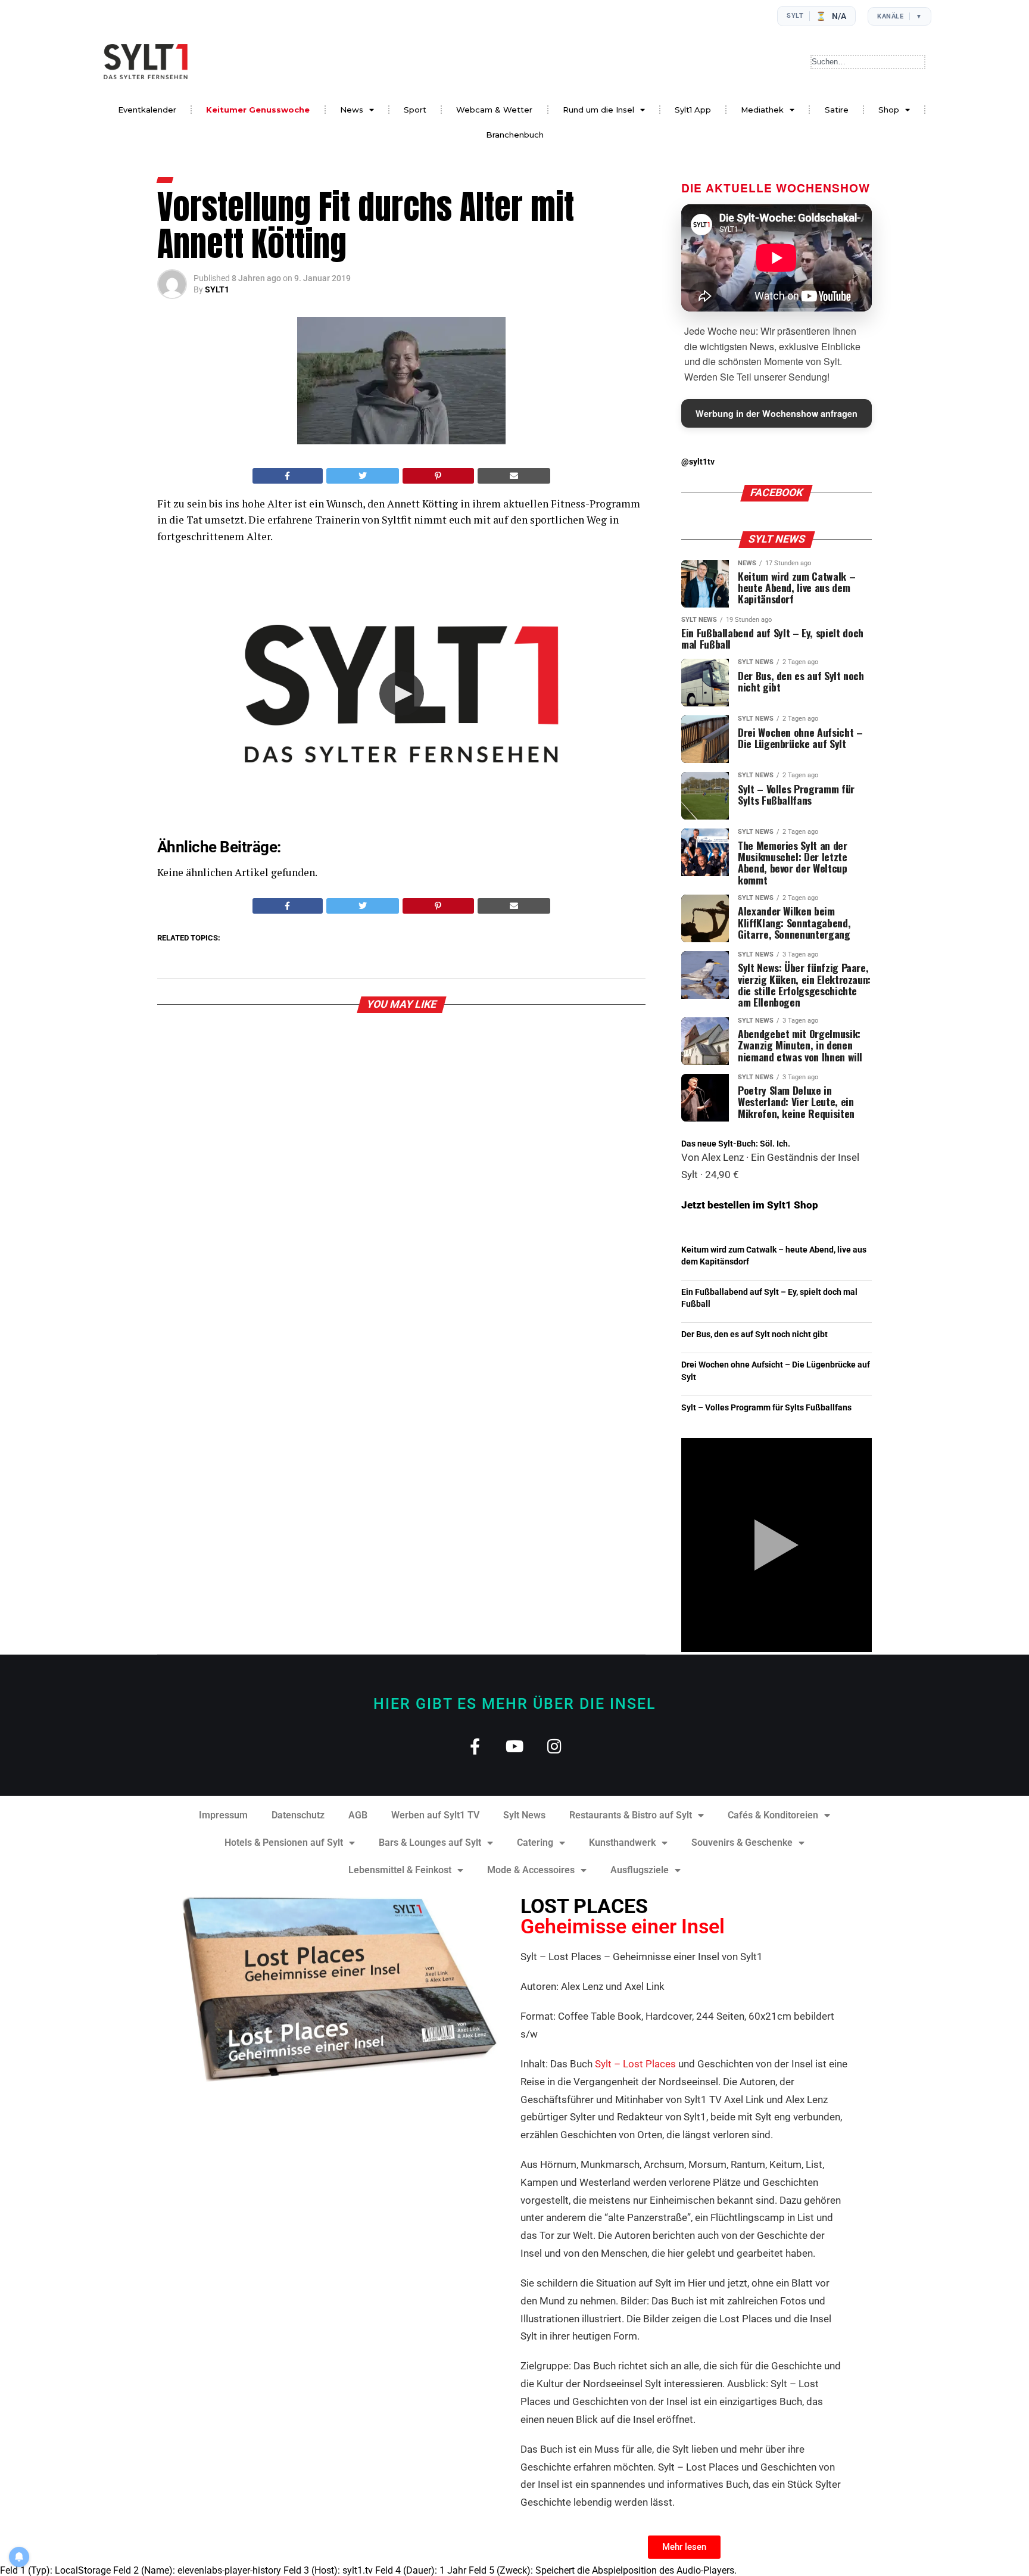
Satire (837, 110)
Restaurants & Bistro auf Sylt (631, 1815)
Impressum (223, 1815)
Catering (535, 1843)
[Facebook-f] (475, 1746)
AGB (358, 1815)
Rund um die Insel (598, 110)
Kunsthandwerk (622, 1843)
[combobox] (868, 62)
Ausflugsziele (640, 1870)
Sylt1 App (693, 110)
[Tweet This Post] (363, 476)
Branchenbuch (515, 135)
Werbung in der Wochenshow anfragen (777, 413)
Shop (889, 110)
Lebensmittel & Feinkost (400, 1870)
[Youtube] (515, 1746)
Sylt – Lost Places (635, 2064)
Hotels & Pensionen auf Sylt (284, 1843)
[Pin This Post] (438, 476)
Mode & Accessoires (531, 1870)
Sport (415, 110)
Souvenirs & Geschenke (742, 1843)
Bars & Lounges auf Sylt (430, 1843)
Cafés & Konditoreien (773, 1815)
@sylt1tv (698, 462)
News (352, 110)
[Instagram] (555, 1746)
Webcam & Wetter (494, 110)
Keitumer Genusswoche (258, 110)
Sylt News (524, 1815)
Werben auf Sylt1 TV (435, 1815)
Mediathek (762, 110)
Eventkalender (147, 110)
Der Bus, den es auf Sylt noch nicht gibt (754, 1334)
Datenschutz (298, 1815)
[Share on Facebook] (288, 476)
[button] (402, 694)
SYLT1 (217, 289)
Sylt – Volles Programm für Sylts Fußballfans (766, 1408)
